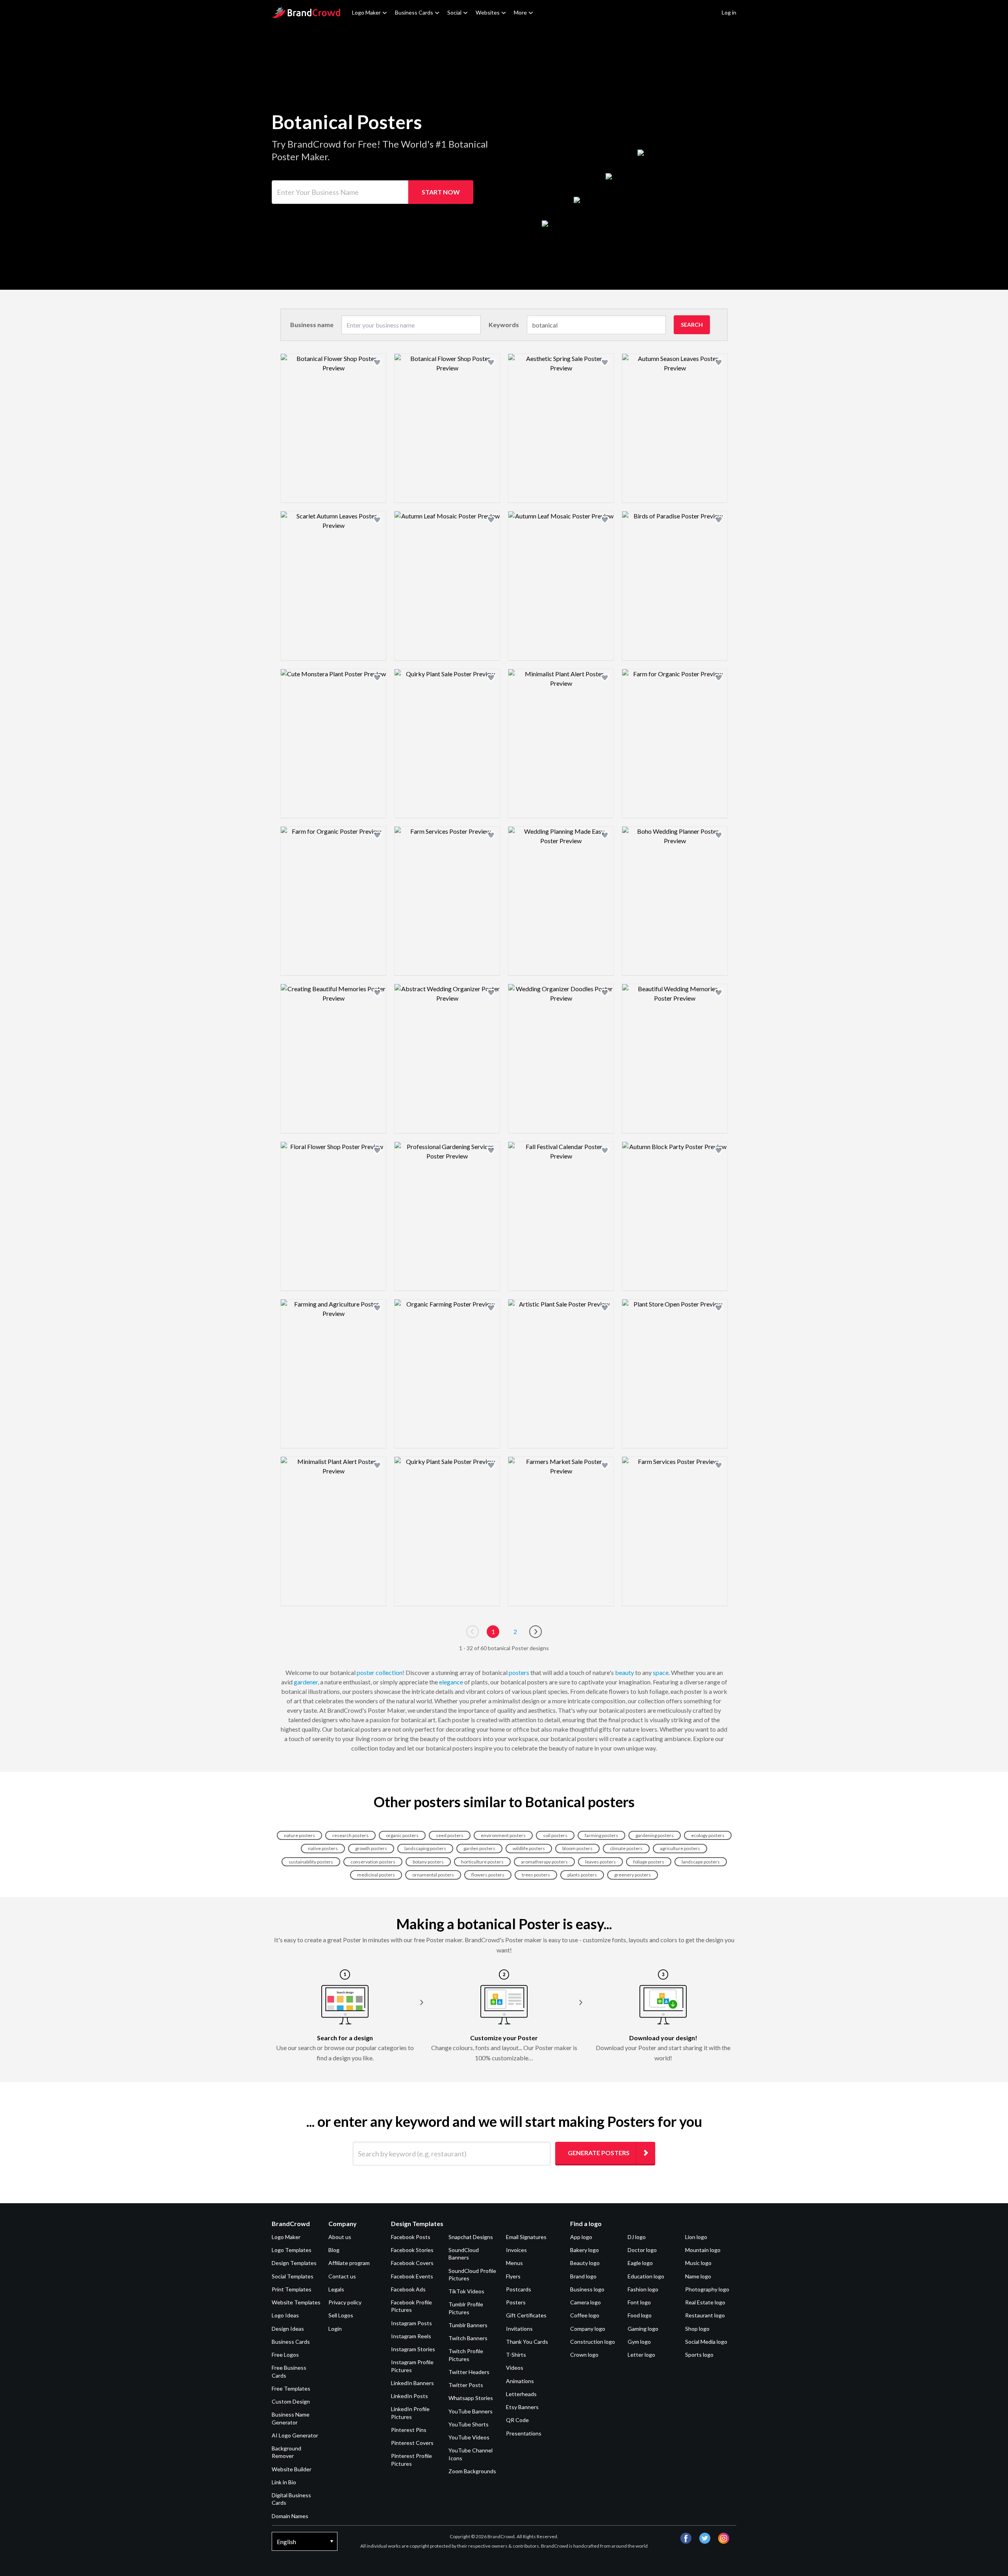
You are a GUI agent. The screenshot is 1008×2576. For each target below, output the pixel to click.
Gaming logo (643, 2329)
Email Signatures (526, 2237)
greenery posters (633, 1875)
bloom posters (577, 1848)
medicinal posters (376, 1875)
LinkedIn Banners (412, 2383)
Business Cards (414, 12)
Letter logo (641, 2355)
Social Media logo (706, 2342)
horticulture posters (482, 1862)
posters (519, 1672)
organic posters (402, 1835)
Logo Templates (292, 2250)
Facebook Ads (408, 2289)
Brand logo (583, 2276)
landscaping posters (425, 1848)
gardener (306, 1682)
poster (366, 1672)
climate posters (626, 1848)
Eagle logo (640, 2263)
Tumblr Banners (468, 2325)
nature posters (299, 1835)
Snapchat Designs (471, 2237)
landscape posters (701, 1862)
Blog (334, 2250)
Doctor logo (642, 2250)
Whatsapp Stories (471, 2398)
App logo (581, 2237)
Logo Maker (366, 12)
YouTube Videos (469, 2437)
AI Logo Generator (295, 2435)
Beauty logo (585, 2263)
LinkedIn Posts (409, 2396)
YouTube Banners (471, 2411)
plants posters (582, 1875)
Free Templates (291, 2388)
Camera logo (586, 2302)
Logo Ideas (285, 2315)
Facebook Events (412, 2276)
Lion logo (696, 2237)
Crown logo (584, 2355)
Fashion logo (643, 2289)
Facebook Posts (411, 2237)
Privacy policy (345, 2302)
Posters (516, 2302)
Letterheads (521, 2394)
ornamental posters (433, 1875)
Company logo (588, 2329)
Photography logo (707, 2289)
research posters (350, 1835)
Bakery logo (585, 2250)
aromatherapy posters (544, 1862)
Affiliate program (349, 2263)
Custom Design (291, 2401)
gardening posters (655, 1835)
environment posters (503, 1835)
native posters (323, 1848)
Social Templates (293, 2276)
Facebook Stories (412, 2250)
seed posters (450, 1835)
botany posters (428, 1862)
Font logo (639, 2302)
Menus (514, 2263)
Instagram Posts (411, 2323)
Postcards (519, 2289)
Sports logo (699, 2355)
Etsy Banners (522, 2407)
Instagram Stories (413, 2349)
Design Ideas (288, 2329)
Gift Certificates (526, 2315)
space (661, 1672)
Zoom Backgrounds (472, 2471)
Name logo (698, 2276)
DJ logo (637, 2237)
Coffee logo (585, 2315)
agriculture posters (680, 1848)
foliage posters (649, 1862)
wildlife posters (529, 1848)
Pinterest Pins (409, 2430)
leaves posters (600, 1862)
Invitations (519, 2329)
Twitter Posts (466, 2385)
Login (335, 2329)
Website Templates (296, 2302)
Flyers (513, 2276)
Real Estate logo (705, 2302)
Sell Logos (341, 2315)
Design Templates (294, 2263)
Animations (520, 2381)
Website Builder (292, 2469)
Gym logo (639, 2342)
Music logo (698, 2263)
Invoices (516, 2250)
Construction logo (593, 2342)
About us (340, 2237)
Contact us (342, 2276)
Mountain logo (703, 2250)
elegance (451, 1682)
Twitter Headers (469, 2372)
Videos (515, 2368)
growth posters (371, 1848)
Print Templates (292, 2289)
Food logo (640, 2315)
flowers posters (488, 1875)
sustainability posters (311, 1862)
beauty (624, 1672)
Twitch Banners (468, 2338)
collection (389, 1672)
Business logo (587, 2289)
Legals (336, 2289)
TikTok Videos (466, 2291)
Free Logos (285, 2355)
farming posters (601, 1835)
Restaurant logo (705, 2315)
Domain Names (290, 2516)
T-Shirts (516, 2355)
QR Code (517, 2420)
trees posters (536, 1875)
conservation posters (373, 1862)
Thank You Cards (527, 2342)
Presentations (524, 2433)
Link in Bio (284, 2482)
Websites (488, 12)
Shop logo (697, 2329)
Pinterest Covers (412, 2443)
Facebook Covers (412, 2263)
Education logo (646, 2276)
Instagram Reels (411, 2336)
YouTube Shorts (469, 2424)
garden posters (479, 1848)
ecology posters (708, 1835)
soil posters (555, 1835)
